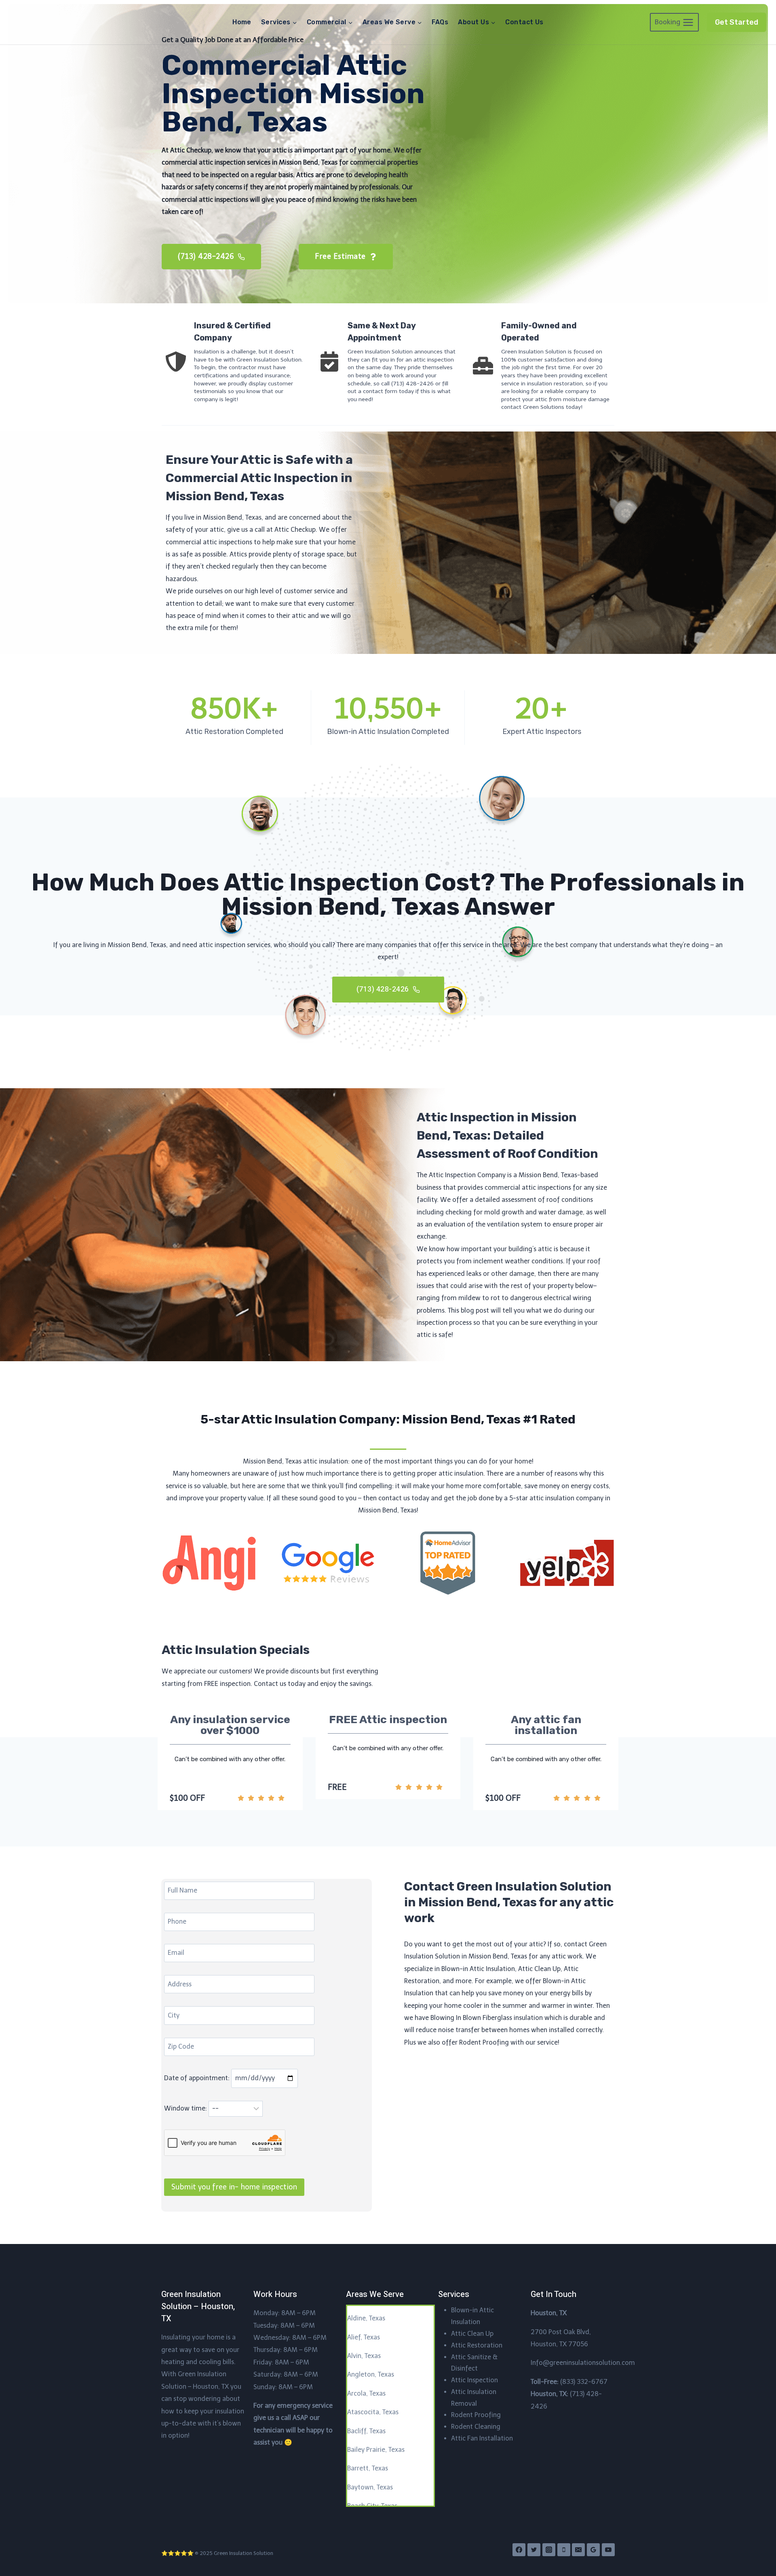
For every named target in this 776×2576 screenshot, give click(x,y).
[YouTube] (608, 2550)
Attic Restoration (477, 2345)
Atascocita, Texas (373, 2412)
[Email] (578, 2550)
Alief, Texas (364, 2337)
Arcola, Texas (366, 2393)
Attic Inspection (474, 2380)
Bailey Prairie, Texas (376, 2450)
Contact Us (524, 22)
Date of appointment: (198, 2078)
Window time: (186, 2108)
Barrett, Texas (368, 2468)
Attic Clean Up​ (472, 2334)
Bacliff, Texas (366, 2431)
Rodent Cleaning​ (476, 2427)
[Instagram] (549, 2550)
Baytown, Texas (370, 2487)
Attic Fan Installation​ (482, 2438)
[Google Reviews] (593, 2550)
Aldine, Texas (366, 2318)
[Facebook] (519, 2550)
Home (242, 22)
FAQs (440, 22)
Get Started (737, 22)
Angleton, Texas (371, 2374)
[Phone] (564, 2550)
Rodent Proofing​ (476, 2415)
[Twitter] (534, 2550)
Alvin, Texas (364, 2356)
